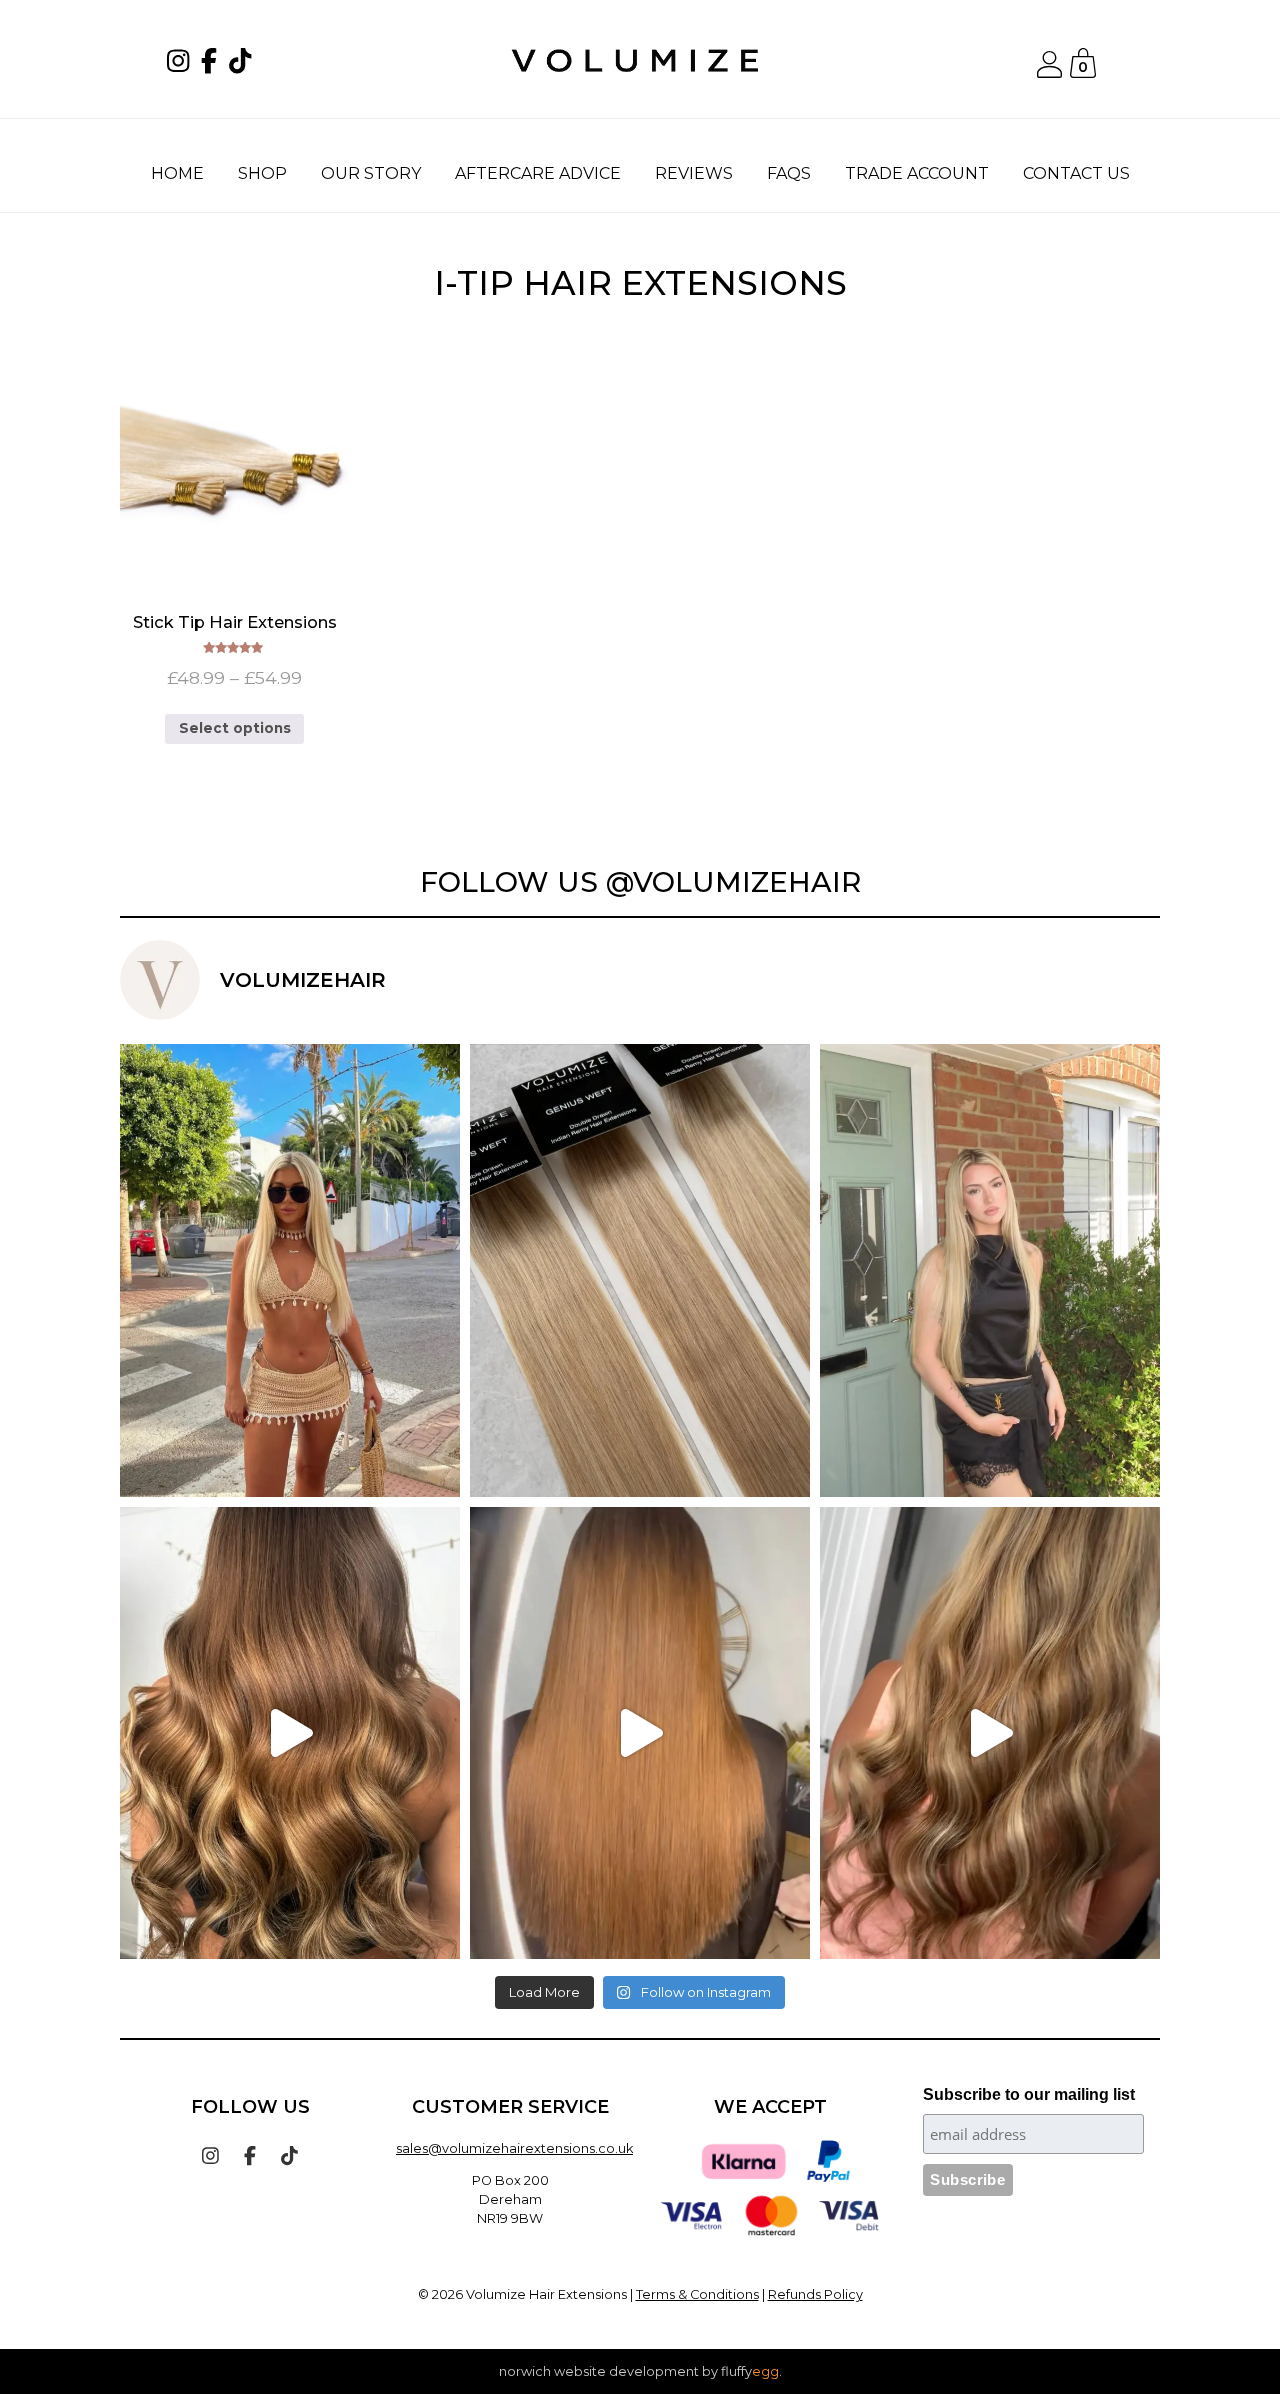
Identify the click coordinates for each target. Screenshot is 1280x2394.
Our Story (371, 173)
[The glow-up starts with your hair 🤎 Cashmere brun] (290, 1733)
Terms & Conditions (697, 2294)
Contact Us (1076, 173)
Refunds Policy (815, 2294)
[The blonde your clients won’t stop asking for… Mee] (640, 1270)
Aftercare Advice (538, 173)
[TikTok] (244, 64)
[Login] (1049, 72)
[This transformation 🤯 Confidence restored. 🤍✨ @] (990, 1733)
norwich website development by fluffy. (640, 2371)
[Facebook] (213, 64)
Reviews (694, 173)
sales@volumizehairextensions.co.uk (514, 2148)
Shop (262, 173)
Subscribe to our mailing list (1029, 2094)
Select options (235, 728)
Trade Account (917, 173)
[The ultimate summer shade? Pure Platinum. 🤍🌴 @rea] (290, 1270)
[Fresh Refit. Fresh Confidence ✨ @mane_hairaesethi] (640, 1733)
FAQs (789, 173)
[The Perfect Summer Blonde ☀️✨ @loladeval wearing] (990, 1270)
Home (177, 173)
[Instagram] (182, 64)
